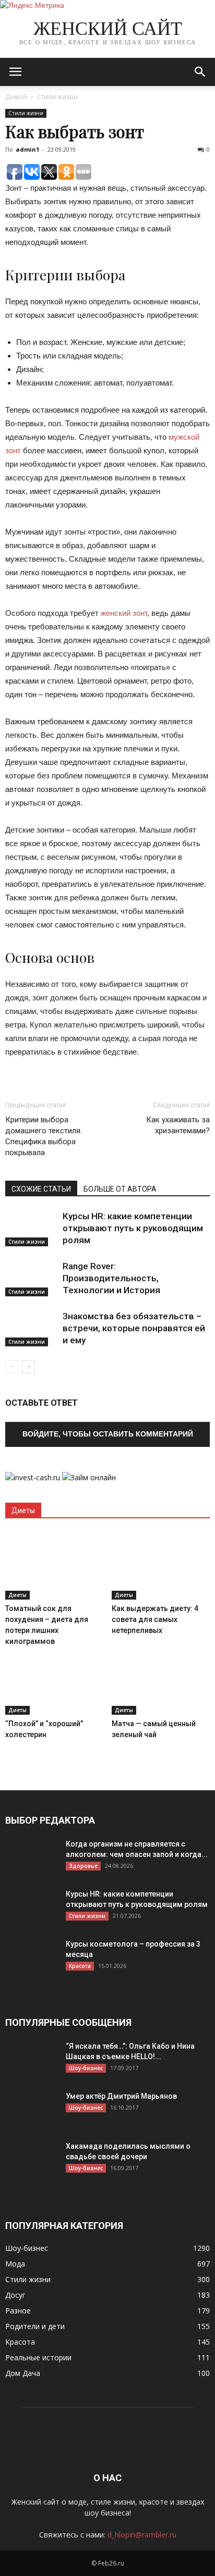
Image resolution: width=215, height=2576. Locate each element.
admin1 (27, 149)
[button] (200, 72)
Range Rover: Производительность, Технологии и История (111, 1278)
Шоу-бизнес (86, 2068)
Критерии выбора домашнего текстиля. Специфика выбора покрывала (44, 1136)
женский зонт (124, 613)
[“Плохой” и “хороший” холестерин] (55, 1681)
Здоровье (83, 1866)
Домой (16, 97)
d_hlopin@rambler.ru (142, 2535)
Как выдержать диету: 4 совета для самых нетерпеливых (155, 1619)
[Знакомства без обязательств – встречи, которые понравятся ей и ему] (31, 1328)
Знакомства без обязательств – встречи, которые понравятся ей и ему (134, 1328)
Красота (80, 1966)
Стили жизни (57, 97)
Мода (15, 2264)
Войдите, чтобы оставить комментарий (108, 1434)
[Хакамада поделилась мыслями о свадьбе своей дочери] (31, 2159)
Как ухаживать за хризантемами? (178, 1125)
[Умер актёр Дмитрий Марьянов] (31, 2109)
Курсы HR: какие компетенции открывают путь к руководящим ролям (133, 1228)
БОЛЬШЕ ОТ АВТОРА (120, 1189)
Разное (18, 2311)
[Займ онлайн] (89, 1477)
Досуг (15, 2295)
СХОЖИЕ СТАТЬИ (41, 1189)
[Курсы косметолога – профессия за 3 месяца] (31, 1957)
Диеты (17, 1595)
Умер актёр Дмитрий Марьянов (121, 2096)
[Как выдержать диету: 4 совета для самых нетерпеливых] (161, 1566)
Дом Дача (23, 2373)
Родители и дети (35, 2326)
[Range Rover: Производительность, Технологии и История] (31, 1278)
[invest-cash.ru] (33, 1477)
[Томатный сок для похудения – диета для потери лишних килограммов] (55, 1566)
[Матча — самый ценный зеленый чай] (161, 1681)
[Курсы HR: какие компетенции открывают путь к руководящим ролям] (31, 1228)
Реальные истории (38, 2357)
